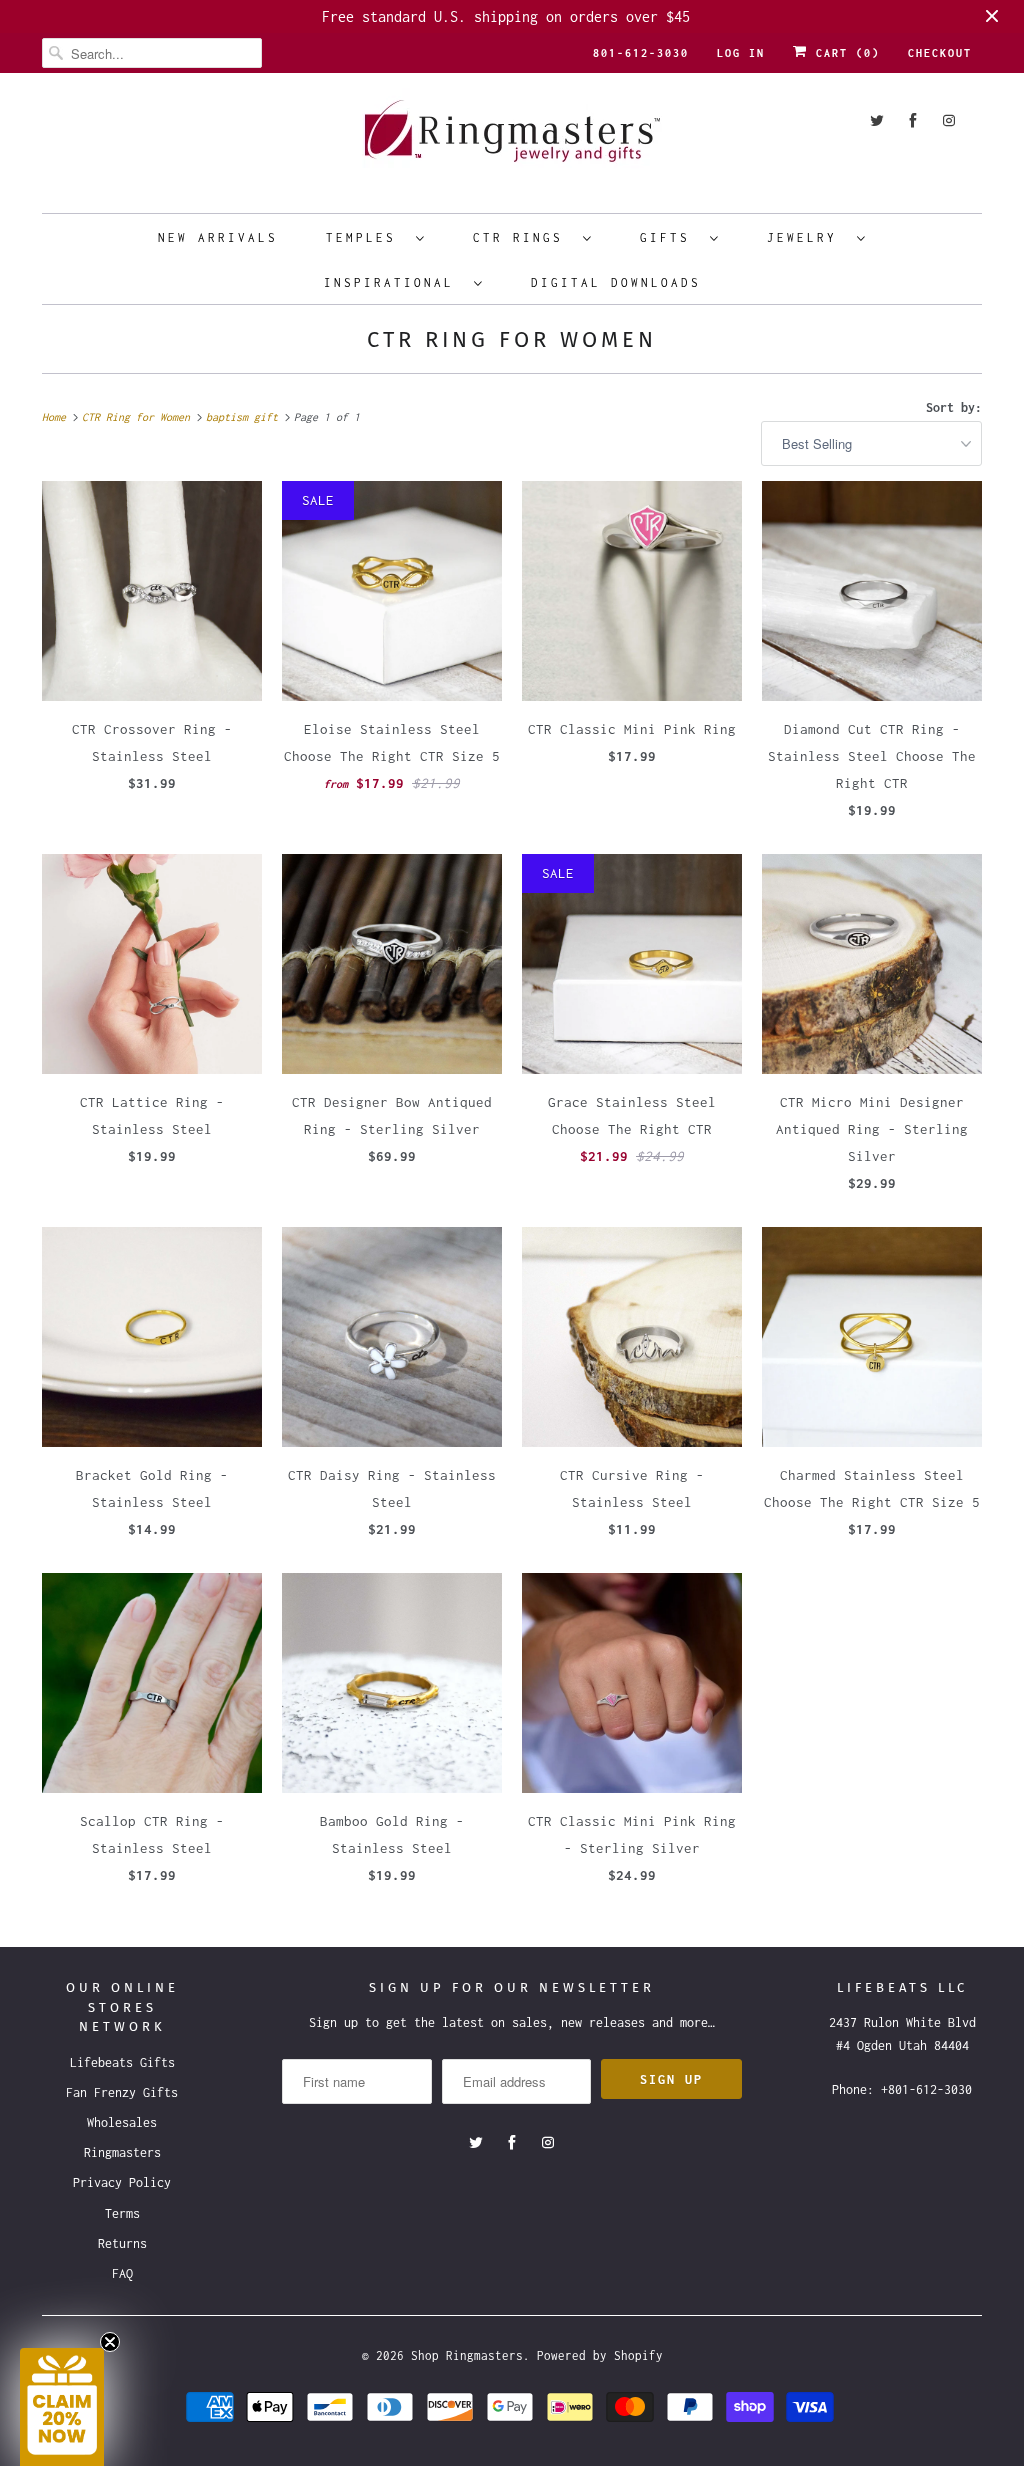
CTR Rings (523, 237)
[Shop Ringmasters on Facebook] (913, 120)
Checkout (940, 53)
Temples (366, 237)
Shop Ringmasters (467, 2355)
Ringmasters (122, 2152)
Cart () (844, 53)
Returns (122, 2243)
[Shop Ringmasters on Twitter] (877, 120)
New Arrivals (218, 237)
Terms (122, 2213)
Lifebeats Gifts (122, 2062)
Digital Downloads (616, 282)
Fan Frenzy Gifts (122, 2092)
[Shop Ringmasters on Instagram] (949, 120)
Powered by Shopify (600, 2355)
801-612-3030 (641, 53)
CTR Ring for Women (512, 339)
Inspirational (394, 282)
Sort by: (954, 407)
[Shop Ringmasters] (512, 140)
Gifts (670, 237)
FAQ (122, 2273)
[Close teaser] (110, 2342)
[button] (62, 2407)
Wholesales (122, 2122)
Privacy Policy (122, 2182)
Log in (741, 53)
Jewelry (807, 237)
